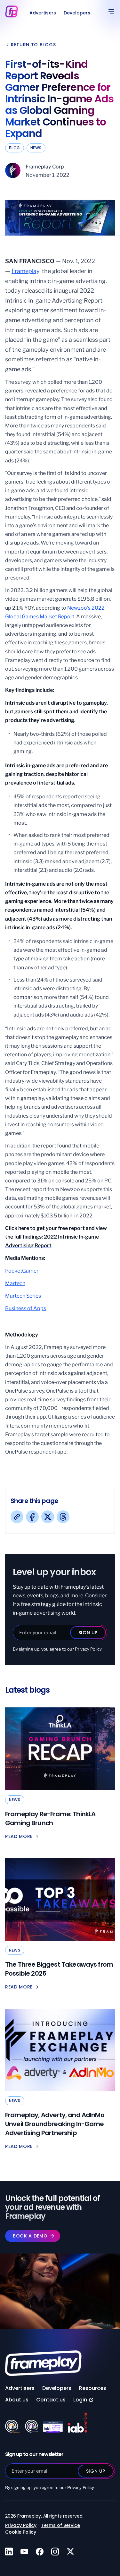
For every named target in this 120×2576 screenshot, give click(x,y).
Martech (15, 1283)
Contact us (51, 2400)
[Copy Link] (17, 1517)
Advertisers (43, 13)
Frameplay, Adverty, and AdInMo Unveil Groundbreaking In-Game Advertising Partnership (55, 2124)
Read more (19, 1836)
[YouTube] (24, 2552)
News (36, 148)
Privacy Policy (88, 1649)
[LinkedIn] (9, 2552)
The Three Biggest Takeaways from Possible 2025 (59, 1969)
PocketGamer (22, 1271)
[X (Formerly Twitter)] (48, 1517)
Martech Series (23, 1296)
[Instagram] (55, 2552)
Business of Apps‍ (26, 1308)
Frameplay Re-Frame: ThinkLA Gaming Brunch (50, 1818)
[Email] (63, 1517)
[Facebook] (32, 1517)
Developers (77, 13)
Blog (15, 148)
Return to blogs (33, 45)
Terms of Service (60, 2525)
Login (80, 2400)
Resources (93, 2388)
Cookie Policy (21, 2532)
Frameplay (25, 271)
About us (17, 2400)
